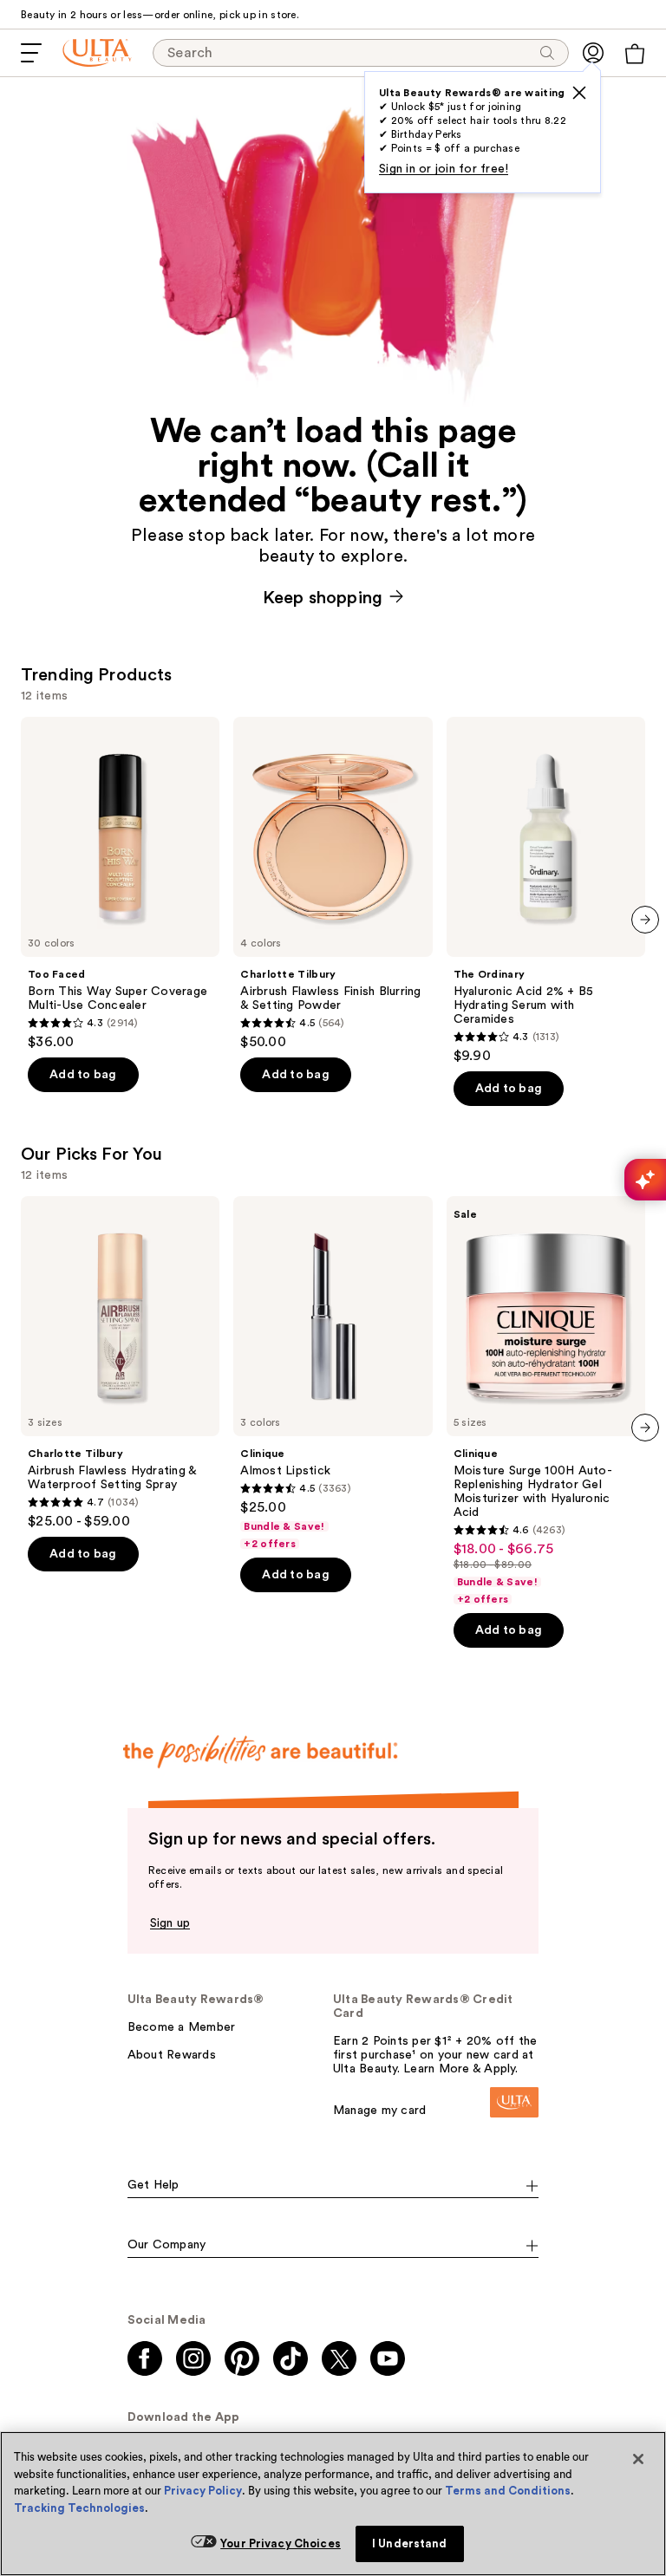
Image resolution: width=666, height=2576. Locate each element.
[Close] (638, 2459)
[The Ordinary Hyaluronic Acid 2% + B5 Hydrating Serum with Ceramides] (546, 891)
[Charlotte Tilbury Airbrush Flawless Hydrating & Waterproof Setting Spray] (120, 1363)
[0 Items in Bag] (635, 54)
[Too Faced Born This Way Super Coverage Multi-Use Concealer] (120, 884)
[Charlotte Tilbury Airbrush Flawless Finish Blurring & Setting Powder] (333, 884)
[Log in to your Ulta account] (593, 53)
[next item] (645, 920)
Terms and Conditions (508, 2491)
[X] (579, 93)
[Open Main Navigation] (31, 53)
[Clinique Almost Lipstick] (333, 1373)
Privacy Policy (203, 2491)
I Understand (410, 2543)
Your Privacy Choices (281, 2543)
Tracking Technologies (79, 2508)
